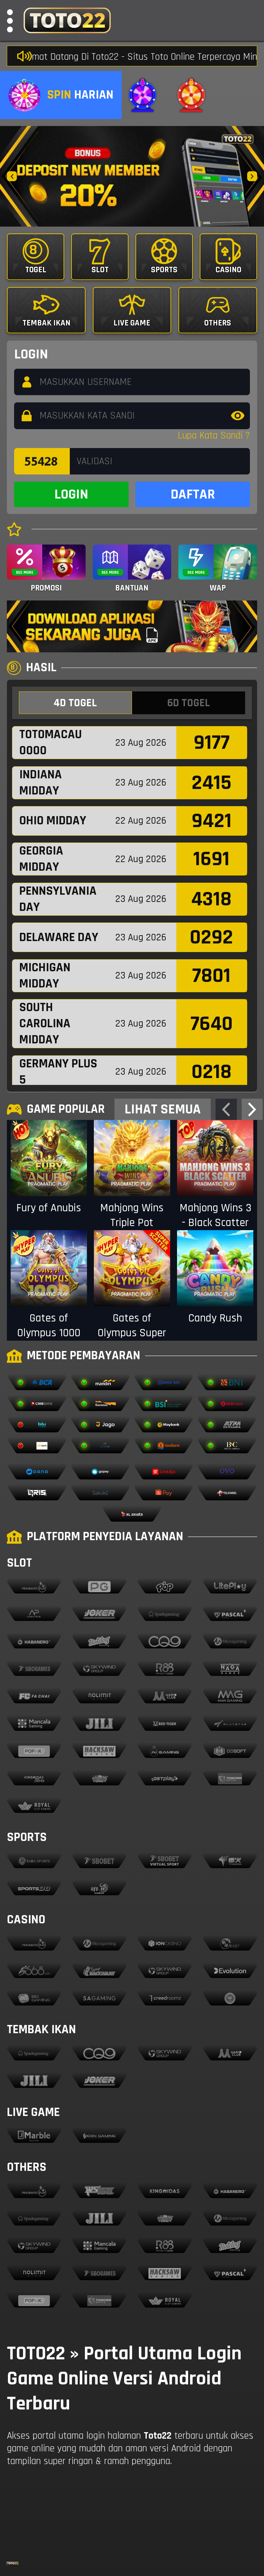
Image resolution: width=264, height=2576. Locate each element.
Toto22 (158, 2436)
